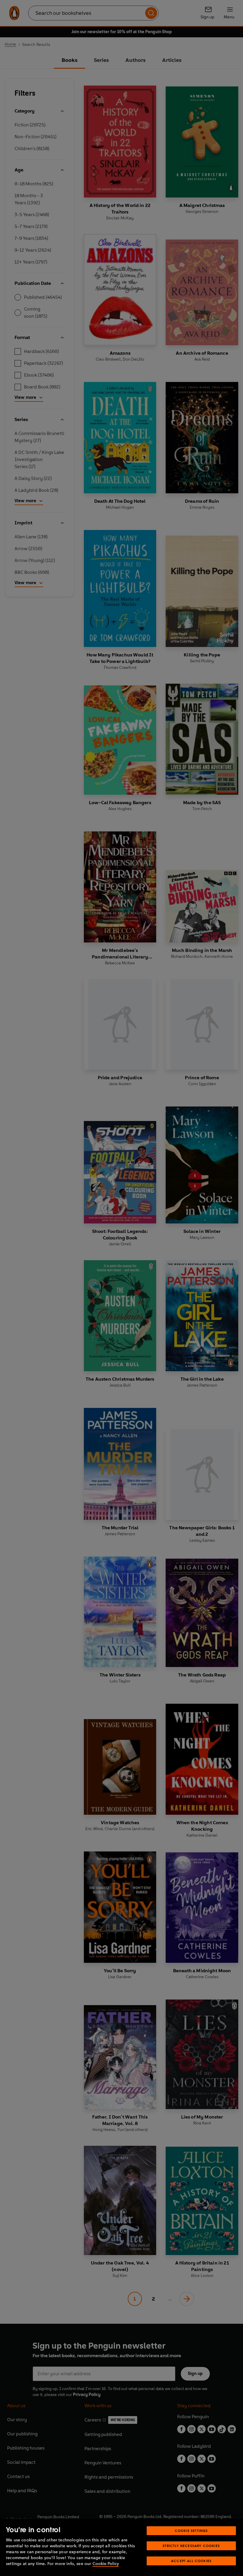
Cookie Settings (191, 2531)
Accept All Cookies (191, 2561)
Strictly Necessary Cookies (191, 2546)
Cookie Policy (106, 2564)
